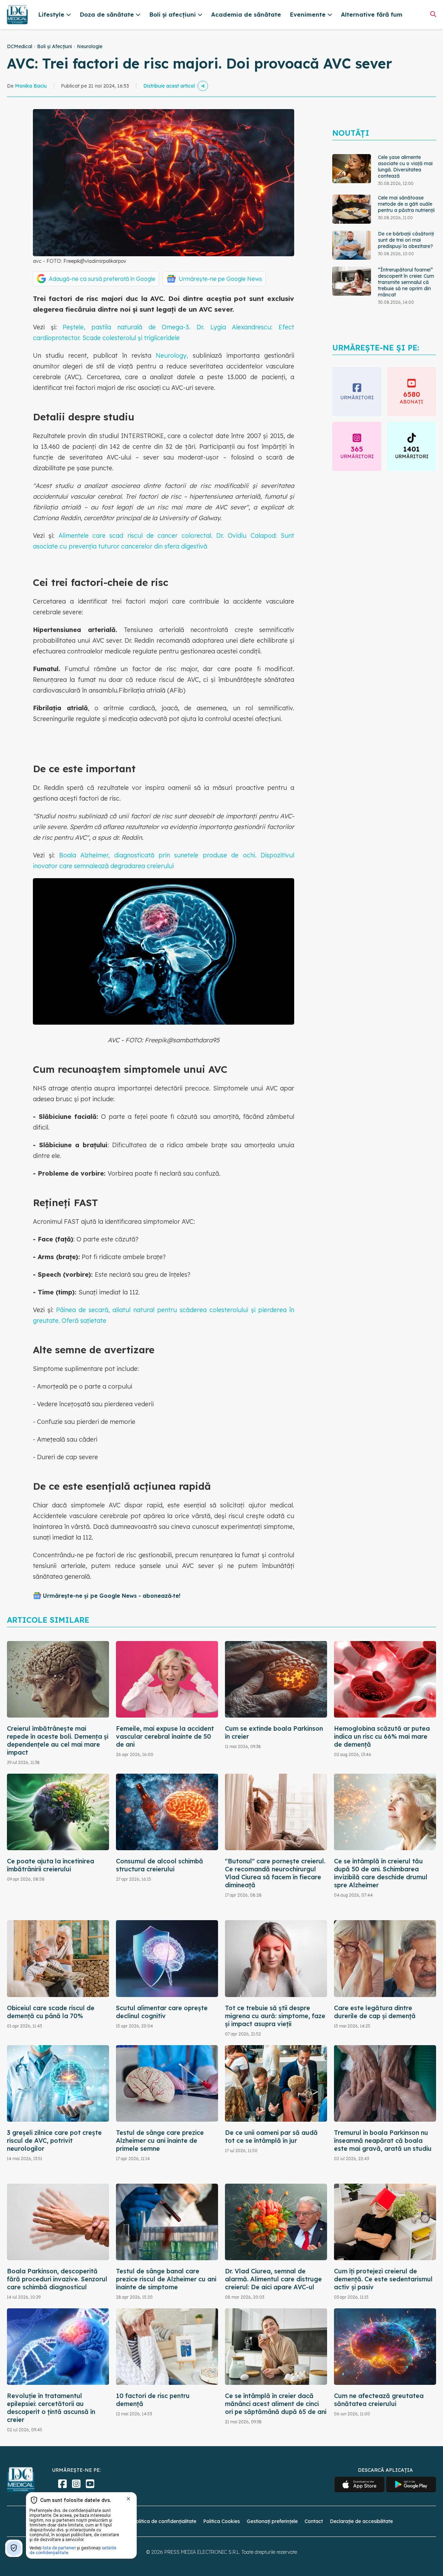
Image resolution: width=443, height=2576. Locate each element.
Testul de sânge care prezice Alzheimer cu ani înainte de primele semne (160, 2141)
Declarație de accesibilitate (361, 2521)
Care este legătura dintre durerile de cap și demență (375, 2012)
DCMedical (20, 46)
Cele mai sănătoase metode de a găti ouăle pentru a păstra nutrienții (406, 203)
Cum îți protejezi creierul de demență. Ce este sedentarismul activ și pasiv (383, 2279)
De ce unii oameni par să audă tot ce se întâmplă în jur (271, 2137)
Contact (314, 2521)
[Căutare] (433, 14)
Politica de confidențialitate (165, 2521)
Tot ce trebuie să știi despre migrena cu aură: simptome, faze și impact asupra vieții (275, 2016)
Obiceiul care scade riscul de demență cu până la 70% (51, 2012)
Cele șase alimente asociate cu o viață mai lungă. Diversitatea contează (405, 166)
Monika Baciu (31, 86)
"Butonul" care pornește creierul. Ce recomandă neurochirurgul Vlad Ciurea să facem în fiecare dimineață (275, 1873)
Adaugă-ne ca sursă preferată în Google (102, 279)
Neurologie (90, 46)
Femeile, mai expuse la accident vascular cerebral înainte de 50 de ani (165, 1736)
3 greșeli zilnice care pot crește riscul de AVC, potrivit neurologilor (54, 2141)
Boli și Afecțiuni (55, 46)
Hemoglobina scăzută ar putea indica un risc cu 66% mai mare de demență (382, 1736)
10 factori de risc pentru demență (153, 2400)
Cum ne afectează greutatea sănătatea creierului (379, 2400)
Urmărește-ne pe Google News (220, 279)
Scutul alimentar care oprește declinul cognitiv (162, 2012)
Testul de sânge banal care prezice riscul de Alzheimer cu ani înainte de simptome (166, 2279)
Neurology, (172, 355)
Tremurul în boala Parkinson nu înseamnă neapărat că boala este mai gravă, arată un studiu (383, 2141)
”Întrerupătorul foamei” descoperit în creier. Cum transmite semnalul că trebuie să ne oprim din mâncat (406, 282)
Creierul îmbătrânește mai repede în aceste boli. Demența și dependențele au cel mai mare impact (58, 1740)
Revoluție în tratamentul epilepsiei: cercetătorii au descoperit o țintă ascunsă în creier (51, 2408)
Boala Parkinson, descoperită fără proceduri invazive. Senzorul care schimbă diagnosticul (57, 2279)
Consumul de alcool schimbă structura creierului (160, 1865)
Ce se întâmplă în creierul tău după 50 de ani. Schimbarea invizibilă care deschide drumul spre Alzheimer (381, 1873)
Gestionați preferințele (272, 2521)
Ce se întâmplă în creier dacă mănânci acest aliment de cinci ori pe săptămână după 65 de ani (276, 2404)
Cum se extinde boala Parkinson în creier (274, 1732)
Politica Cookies (221, 2521)
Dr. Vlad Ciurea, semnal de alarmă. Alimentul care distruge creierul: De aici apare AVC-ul (273, 2279)
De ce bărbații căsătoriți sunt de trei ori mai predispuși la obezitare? (406, 239)
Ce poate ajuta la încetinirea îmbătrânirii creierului (51, 1865)
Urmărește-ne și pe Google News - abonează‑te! (112, 1596)
